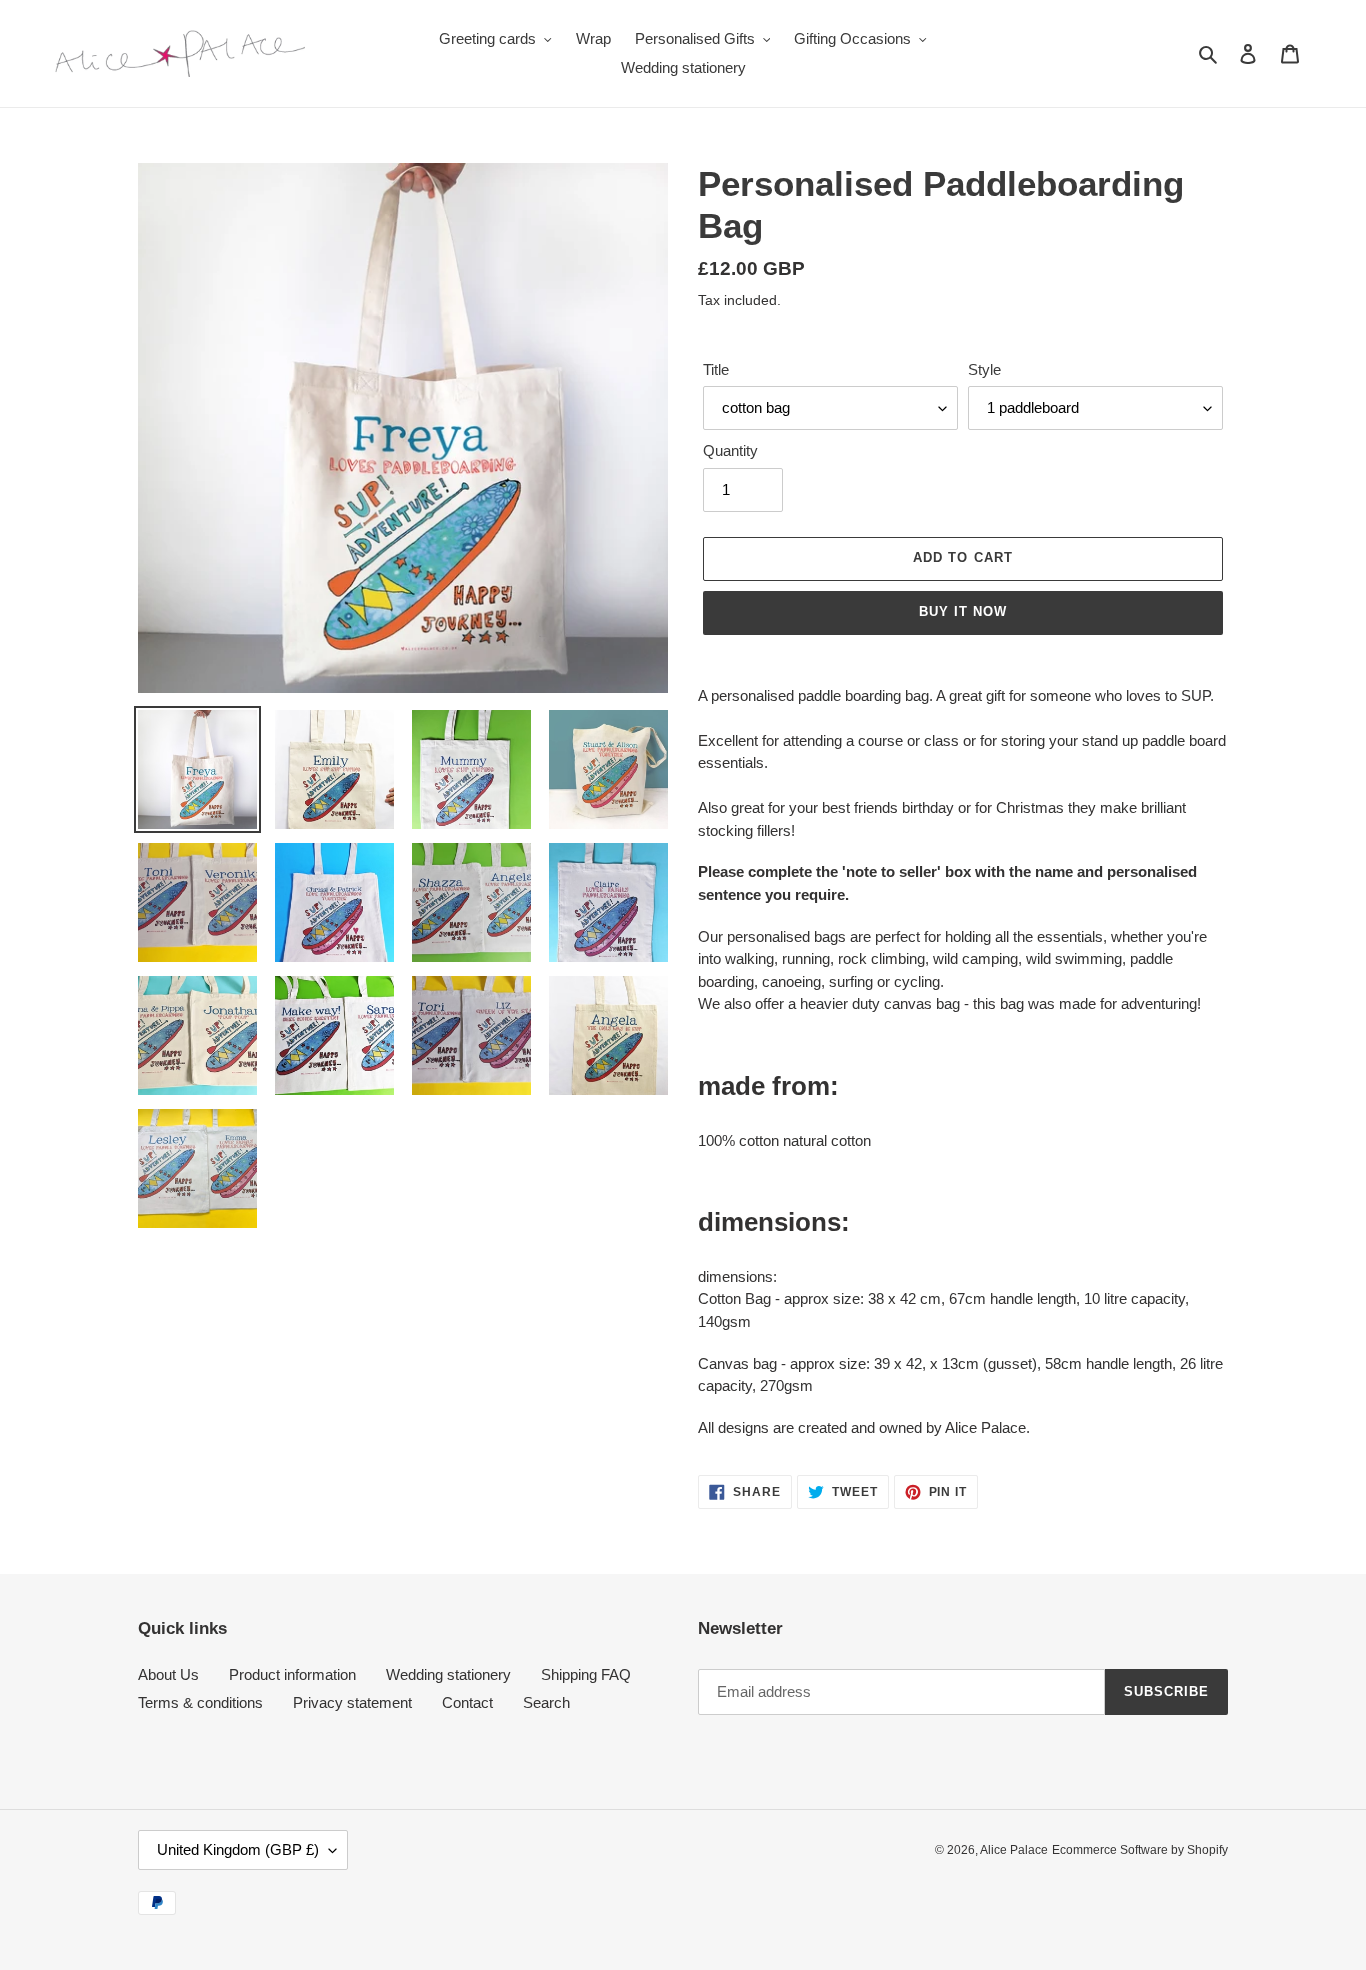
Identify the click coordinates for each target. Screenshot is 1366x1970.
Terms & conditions (200, 1702)
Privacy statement (352, 1702)
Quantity (730, 450)
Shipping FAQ (586, 1674)
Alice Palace (1014, 1850)
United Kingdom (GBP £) (238, 1849)
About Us (168, 1674)
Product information (292, 1674)
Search (546, 1702)
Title (716, 369)
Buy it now (963, 611)
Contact (467, 1702)
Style (984, 369)
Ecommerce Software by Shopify (1140, 1850)
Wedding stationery (448, 1674)
